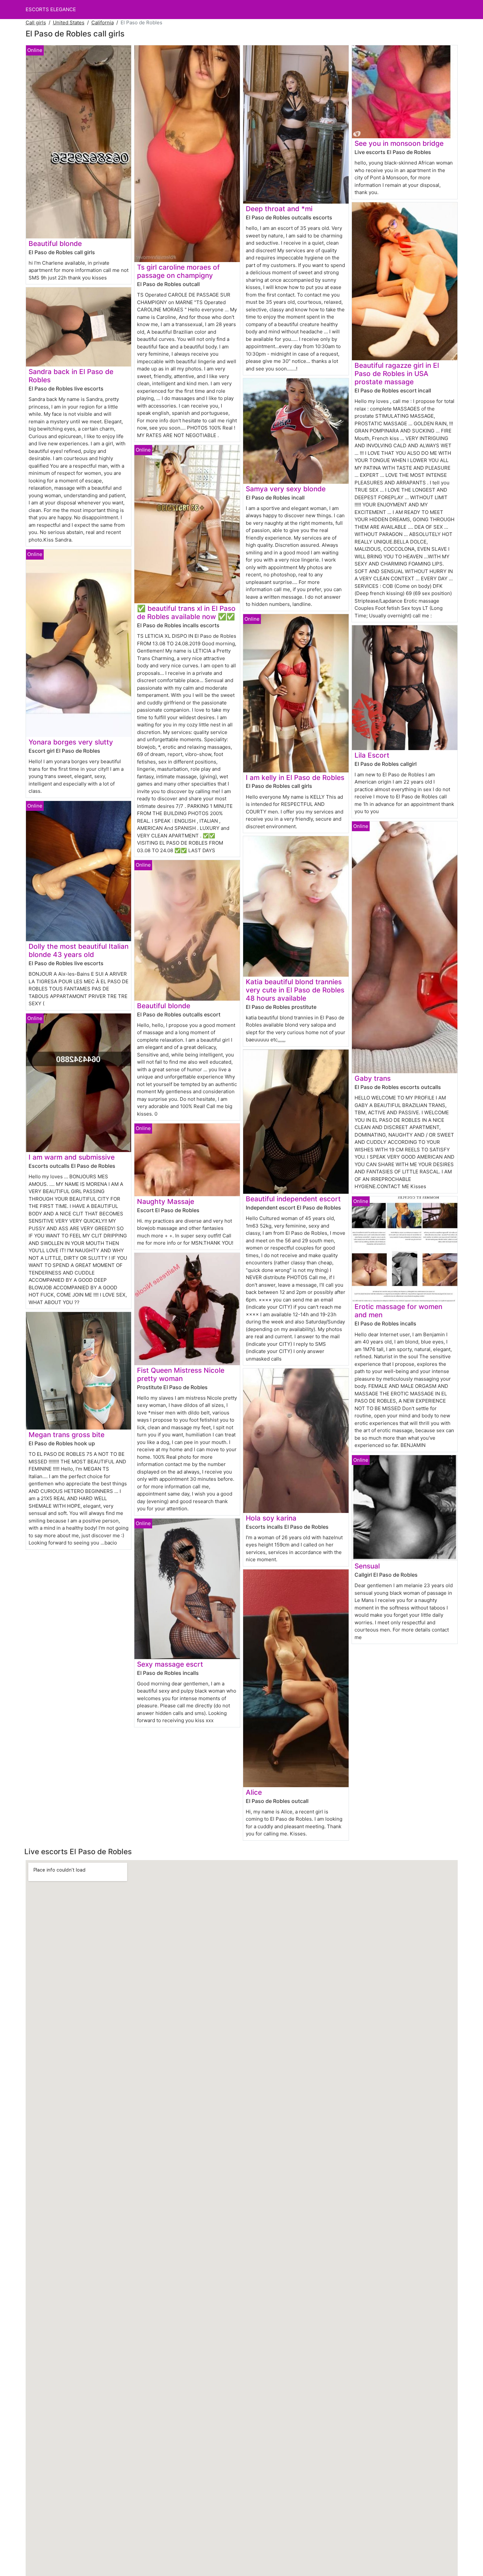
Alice (254, 1792)
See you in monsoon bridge (399, 143)
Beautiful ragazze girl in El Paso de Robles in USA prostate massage (397, 374)
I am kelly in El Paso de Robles (295, 777)
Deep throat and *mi (279, 209)
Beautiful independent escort (293, 1199)
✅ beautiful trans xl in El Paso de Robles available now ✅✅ (186, 612)
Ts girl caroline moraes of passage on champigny (178, 271)
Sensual (367, 1566)
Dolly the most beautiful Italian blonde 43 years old (79, 950)
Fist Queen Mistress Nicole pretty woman (181, 1374)
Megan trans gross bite (67, 1435)
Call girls (36, 22)
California (103, 22)
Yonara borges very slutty (71, 742)
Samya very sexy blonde (286, 489)
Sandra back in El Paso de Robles (71, 376)
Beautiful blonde (55, 244)
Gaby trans (373, 1078)
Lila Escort (372, 755)
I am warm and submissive (72, 1157)
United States (69, 22)
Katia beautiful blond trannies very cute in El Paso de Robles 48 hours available (295, 990)
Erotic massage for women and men (398, 1311)
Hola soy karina (271, 1518)
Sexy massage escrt (170, 1664)
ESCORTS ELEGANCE (51, 9)
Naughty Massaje (166, 1201)
